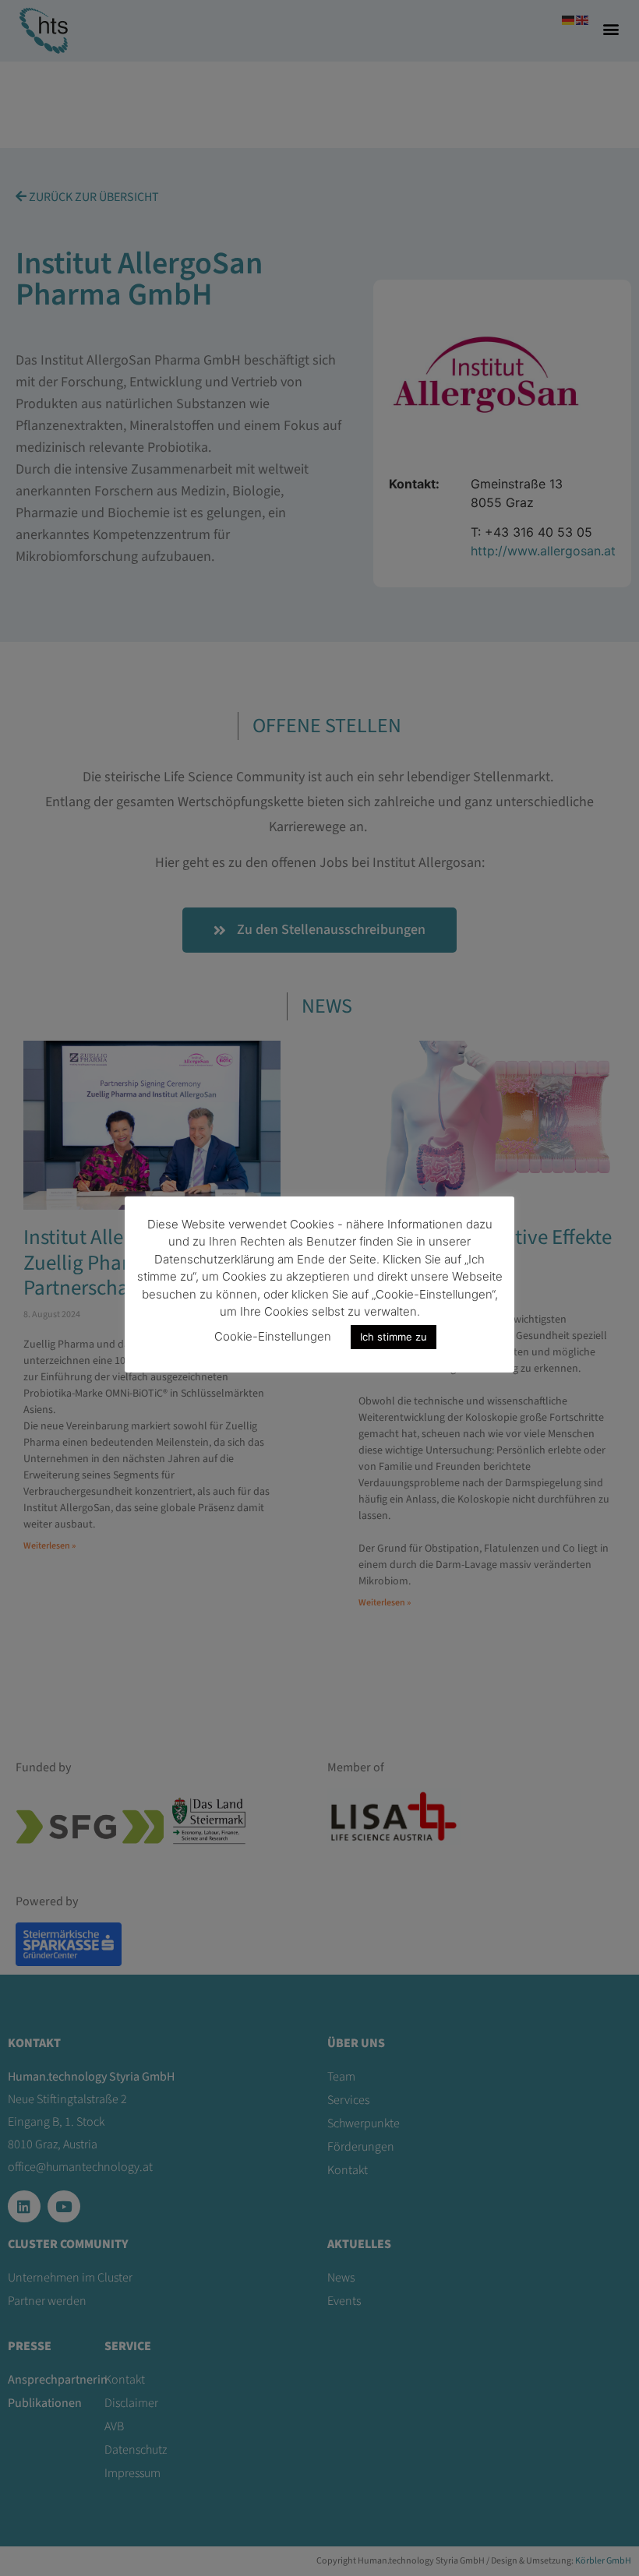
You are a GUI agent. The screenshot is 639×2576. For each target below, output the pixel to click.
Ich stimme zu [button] (394, 1337)
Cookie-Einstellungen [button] (273, 1336)
